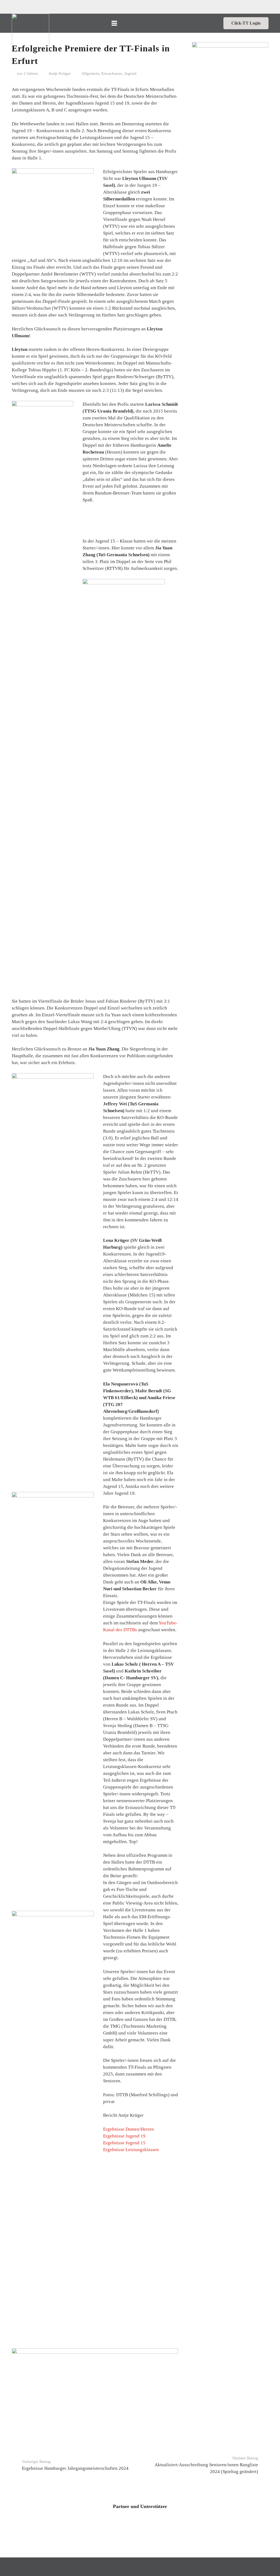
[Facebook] (203, 23)
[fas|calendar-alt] (172, 23)
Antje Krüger (60, 73)
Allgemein (90, 73)
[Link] (30, 33)
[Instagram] (212, 23)
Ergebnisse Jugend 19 (124, 2136)
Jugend (130, 73)
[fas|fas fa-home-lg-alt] (58, 23)
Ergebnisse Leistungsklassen (131, 2150)
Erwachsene (112, 73)
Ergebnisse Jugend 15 (124, 2143)
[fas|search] (187, 23)
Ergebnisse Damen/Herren (129, 2129)
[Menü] (114, 23)
